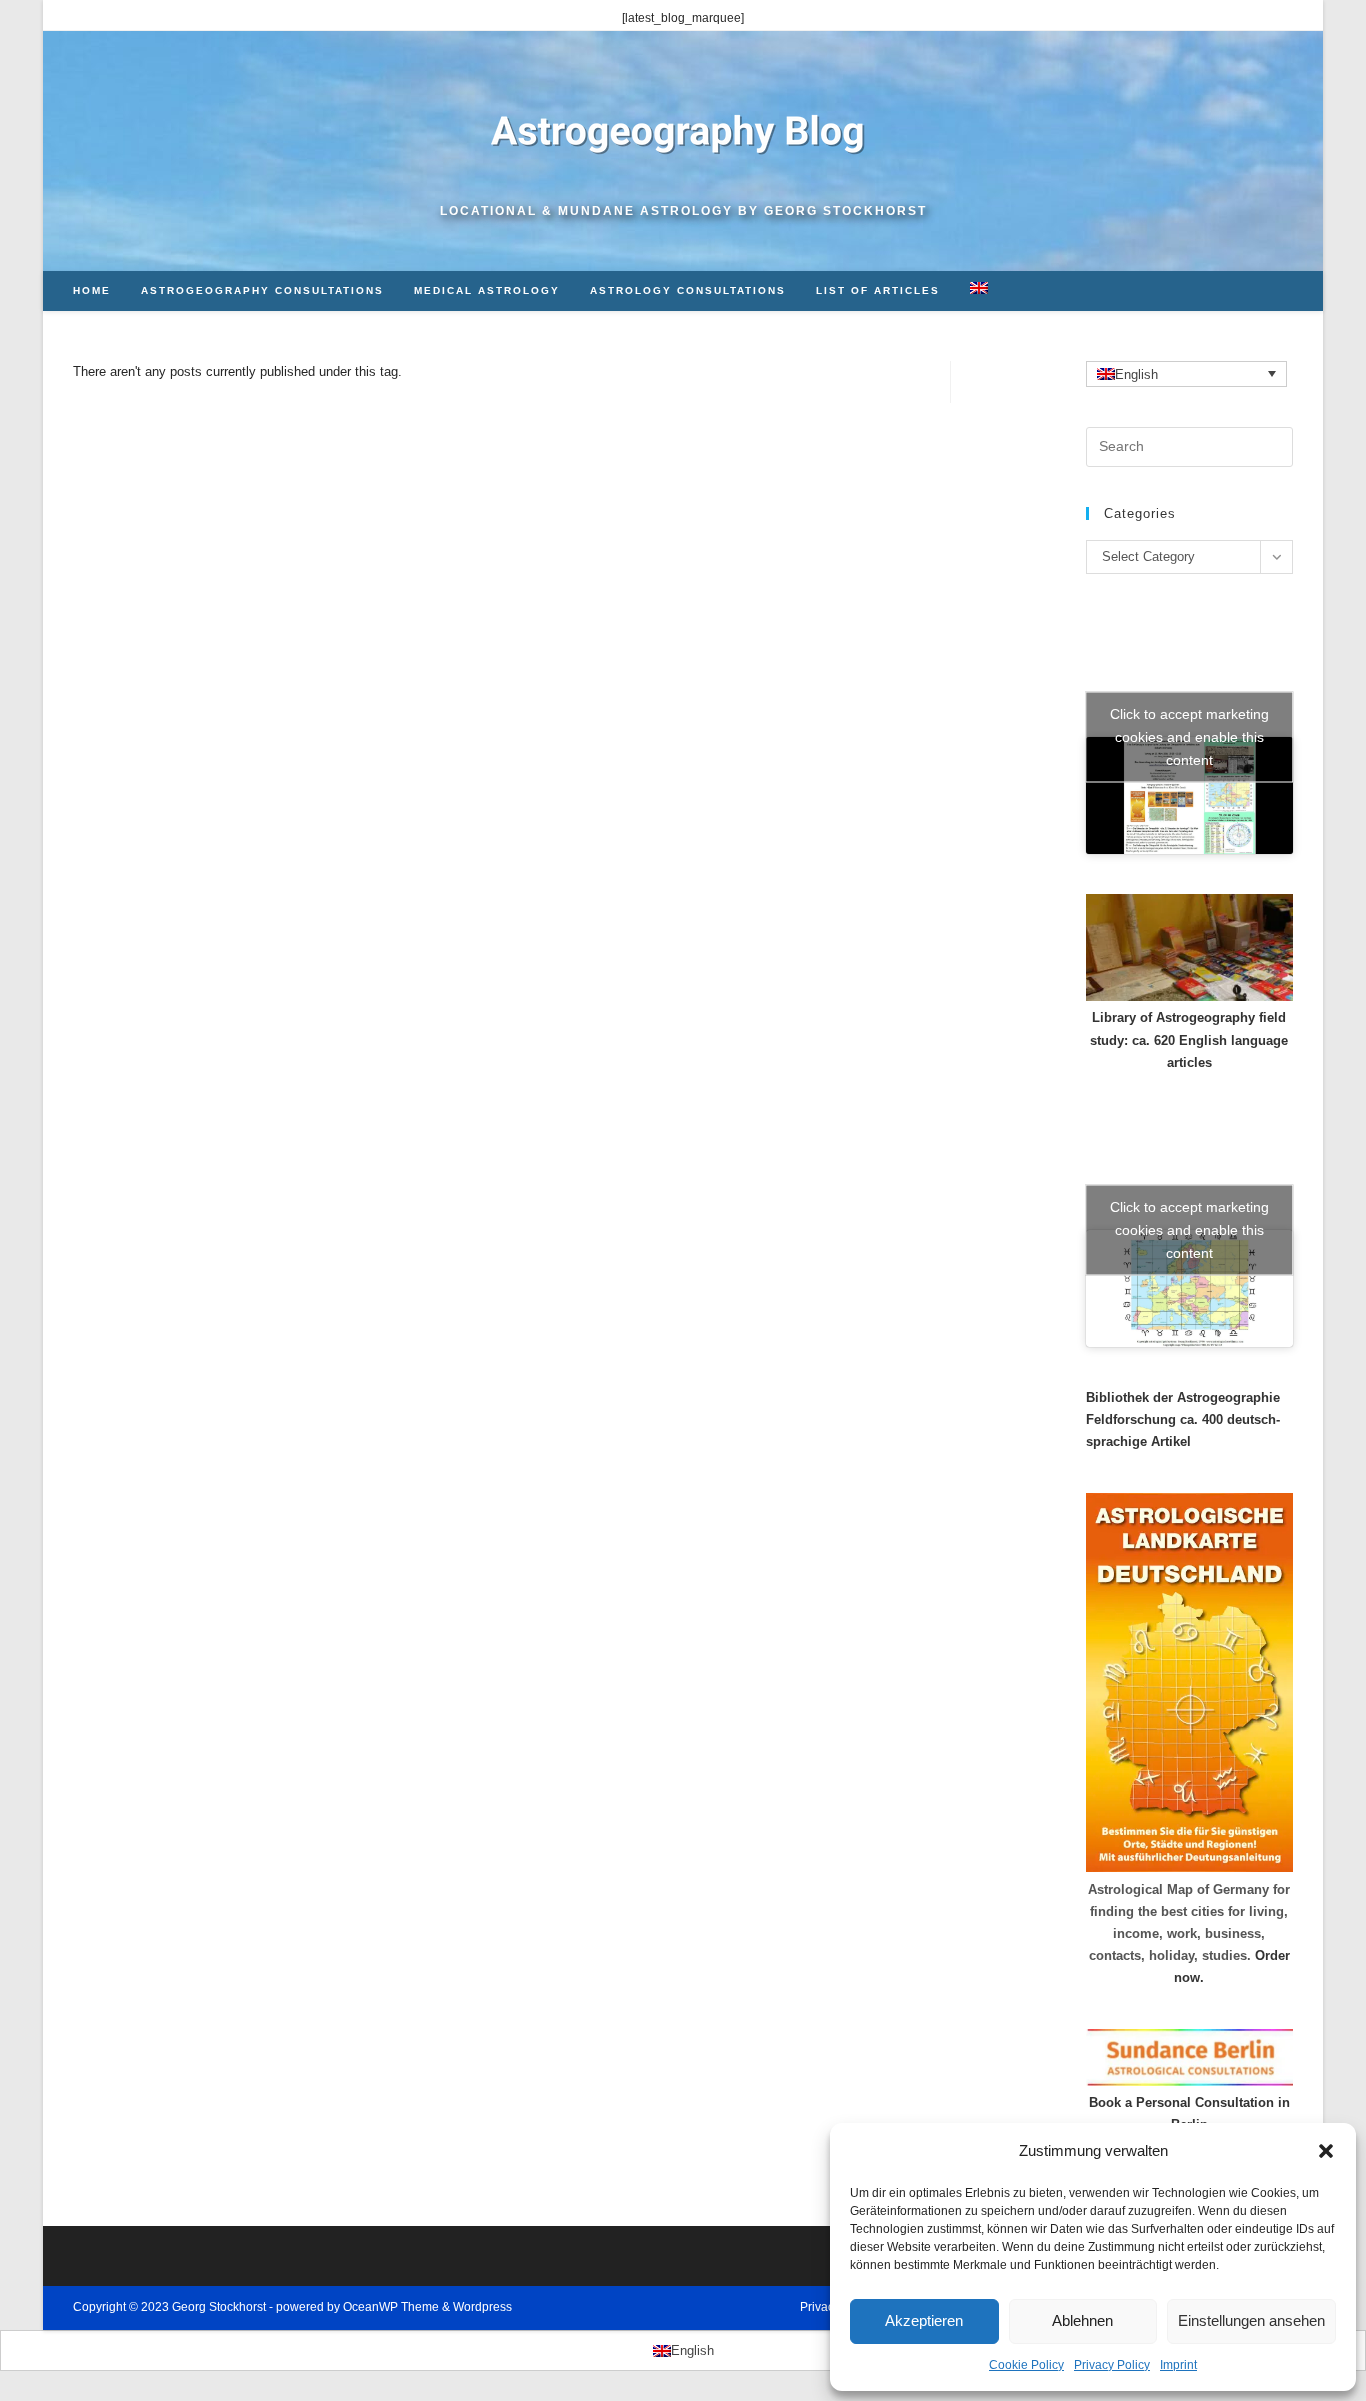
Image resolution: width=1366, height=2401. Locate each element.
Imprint (1178, 2365)
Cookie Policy (1026, 2365)
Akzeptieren (924, 2320)
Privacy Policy (1112, 2365)
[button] (1326, 2151)
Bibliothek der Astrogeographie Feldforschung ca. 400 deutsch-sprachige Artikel (1183, 1419)
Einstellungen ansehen (1251, 2320)
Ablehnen (1082, 2320)
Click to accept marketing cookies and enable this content (1189, 737)
